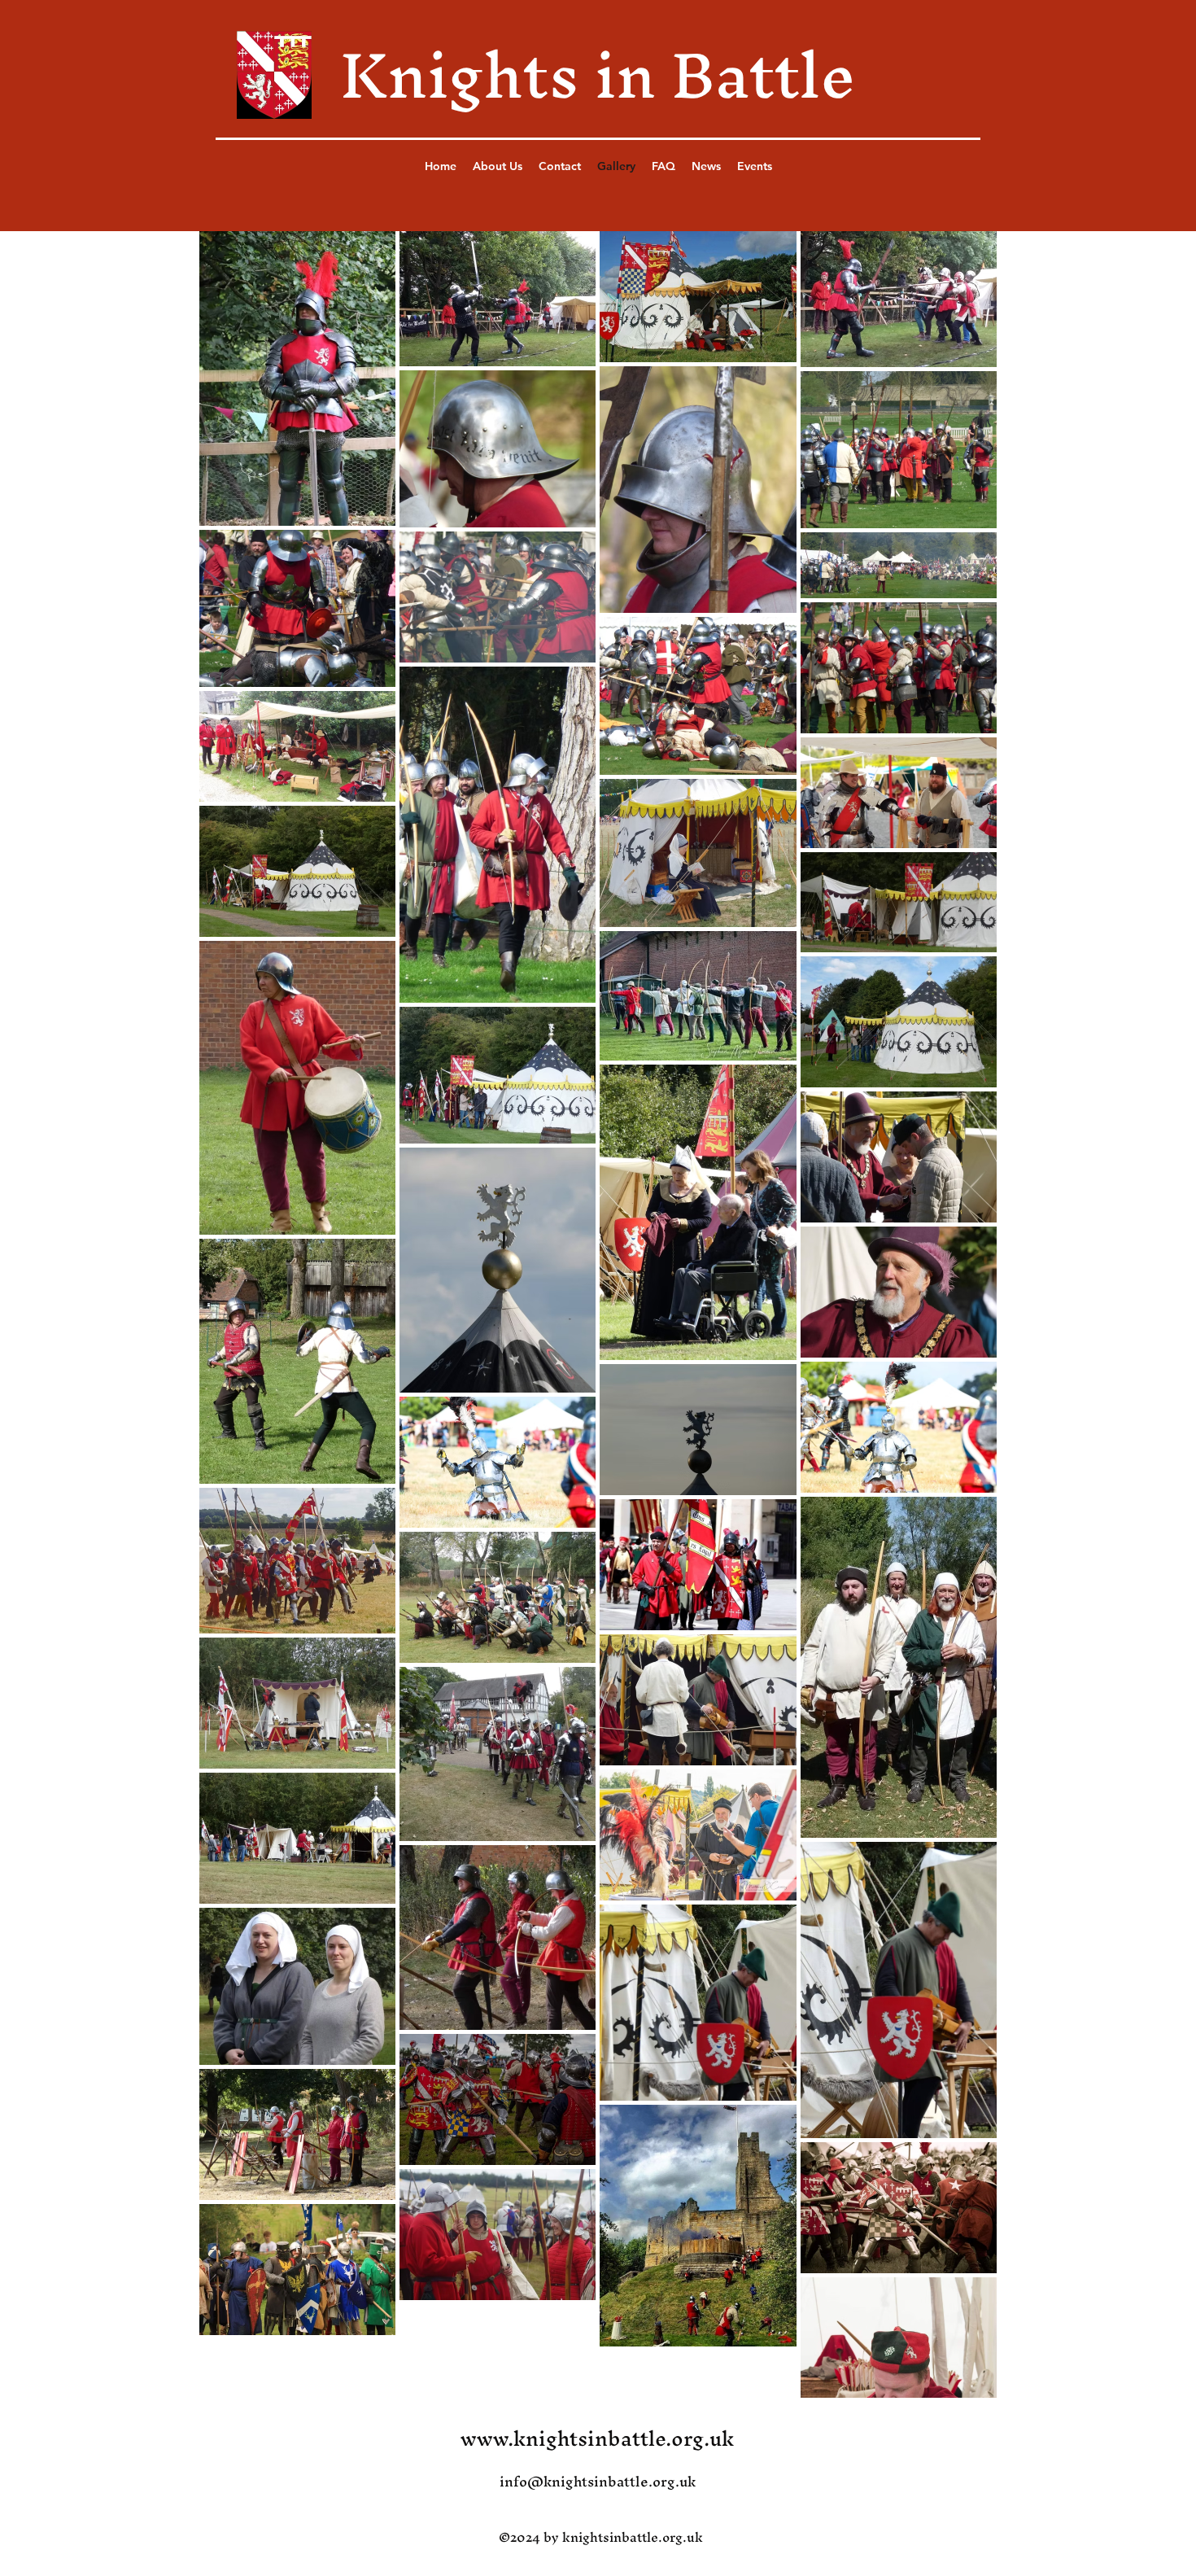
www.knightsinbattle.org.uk (597, 2438)
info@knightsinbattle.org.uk (598, 2481)
